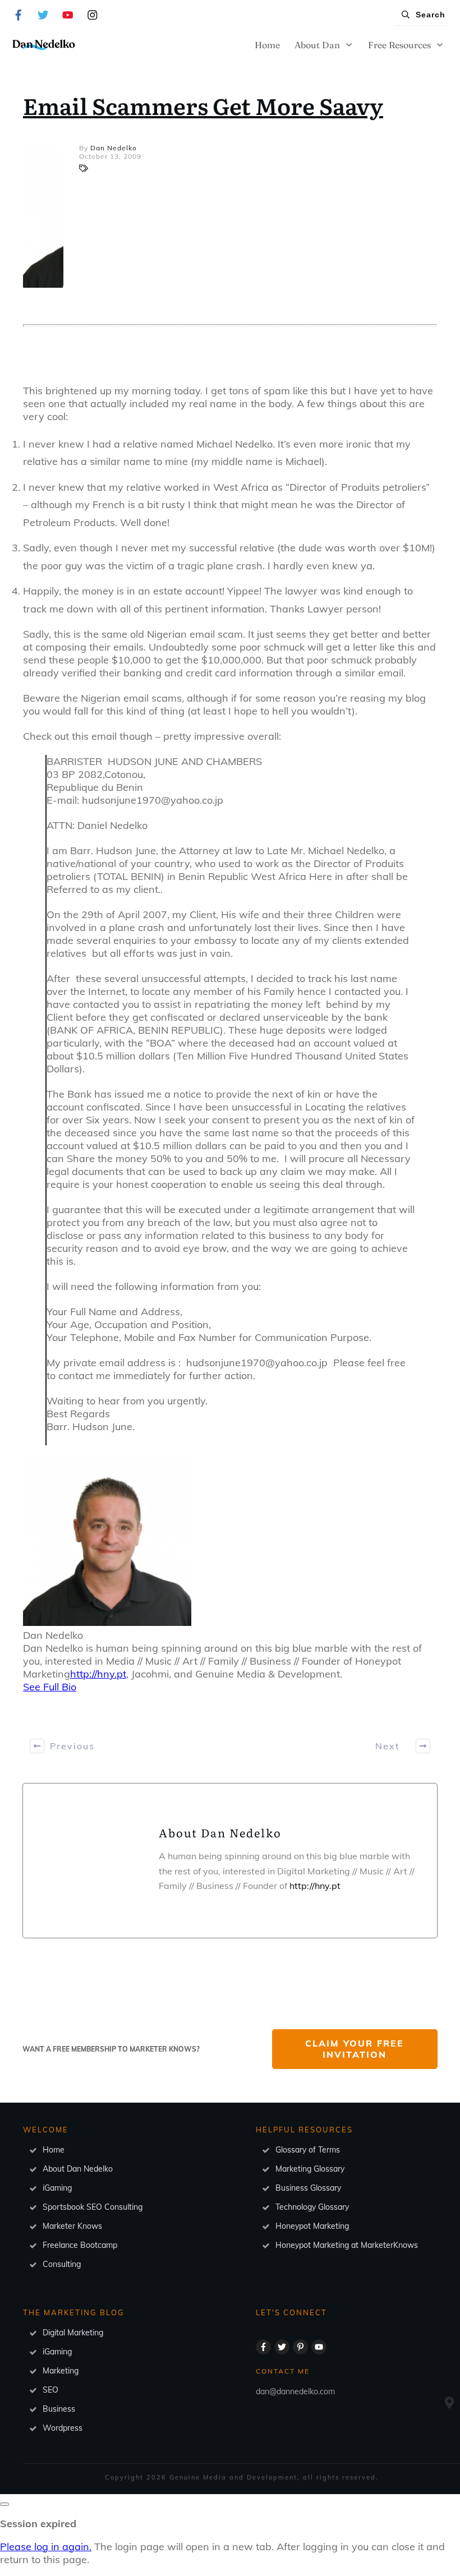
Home (54, 2150)
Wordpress (63, 2428)
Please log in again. (46, 2547)
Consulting (62, 2264)
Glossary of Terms (308, 2150)
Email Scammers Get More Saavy (203, 105)
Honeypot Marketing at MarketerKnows (347, 2245)
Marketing (61, 2371)
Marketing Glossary (310, 2169)
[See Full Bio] (84, 1687)
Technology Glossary (312, 2207)
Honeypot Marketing (312, 2226)
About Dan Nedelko (78, 2169)
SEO (50, 2390)
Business (59, 2409)
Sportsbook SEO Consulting (93, 2207)
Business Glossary (308, 2188)
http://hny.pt (98, 1674)
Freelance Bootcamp (80, 2245)
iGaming (57, 2188)
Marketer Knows (72, 2226)
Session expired (38, 2524)
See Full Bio (50, 1687)
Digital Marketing (73, 2333)
